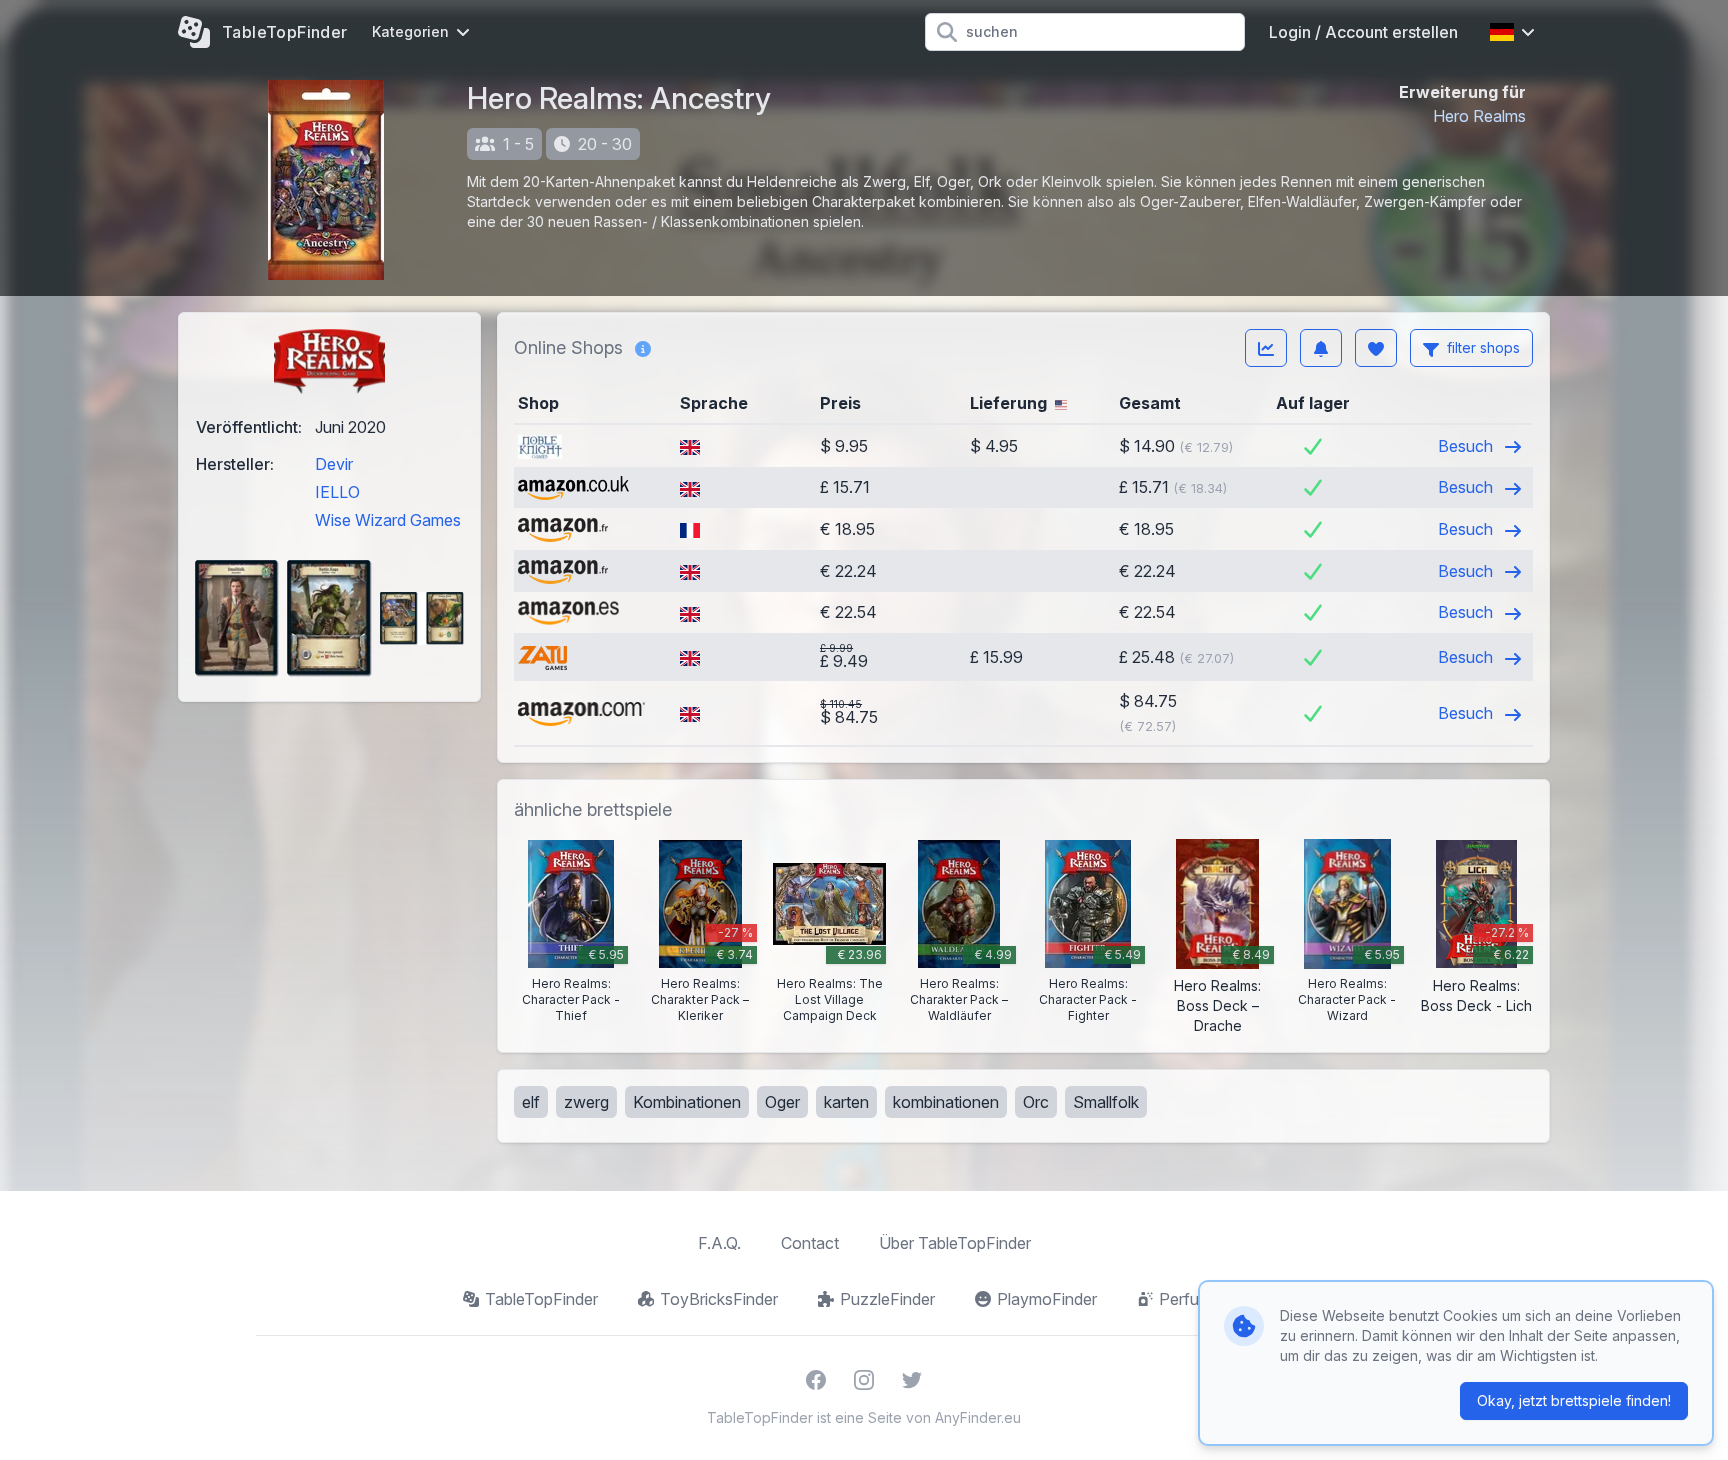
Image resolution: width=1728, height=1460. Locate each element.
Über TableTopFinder (955, 1243)
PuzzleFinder (887, 1299)
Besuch (1467, 446)
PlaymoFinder (1047, 1299)
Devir (334, 464)
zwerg (586, 1102)
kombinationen (946, 1102)
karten (846, 1102)
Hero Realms (1479, 116)
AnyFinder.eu (978, 1417)
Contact (810, 1243)
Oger (782, 1102)
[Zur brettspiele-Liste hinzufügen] (1376, 348)
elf (531, 1102)
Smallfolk (1106, 1102)
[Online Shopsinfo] (643, 348)
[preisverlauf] (1266, 348)
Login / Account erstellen (1363, 32)
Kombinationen (687, 1102)
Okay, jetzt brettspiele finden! (1574, 1400)
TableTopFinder (541, 1299)
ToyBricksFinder (719, 1299)
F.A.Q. (719, 1243)
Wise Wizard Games (388, 520)
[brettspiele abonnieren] (1321, 348)
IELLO (337, 492)
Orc (1036, 1102)
